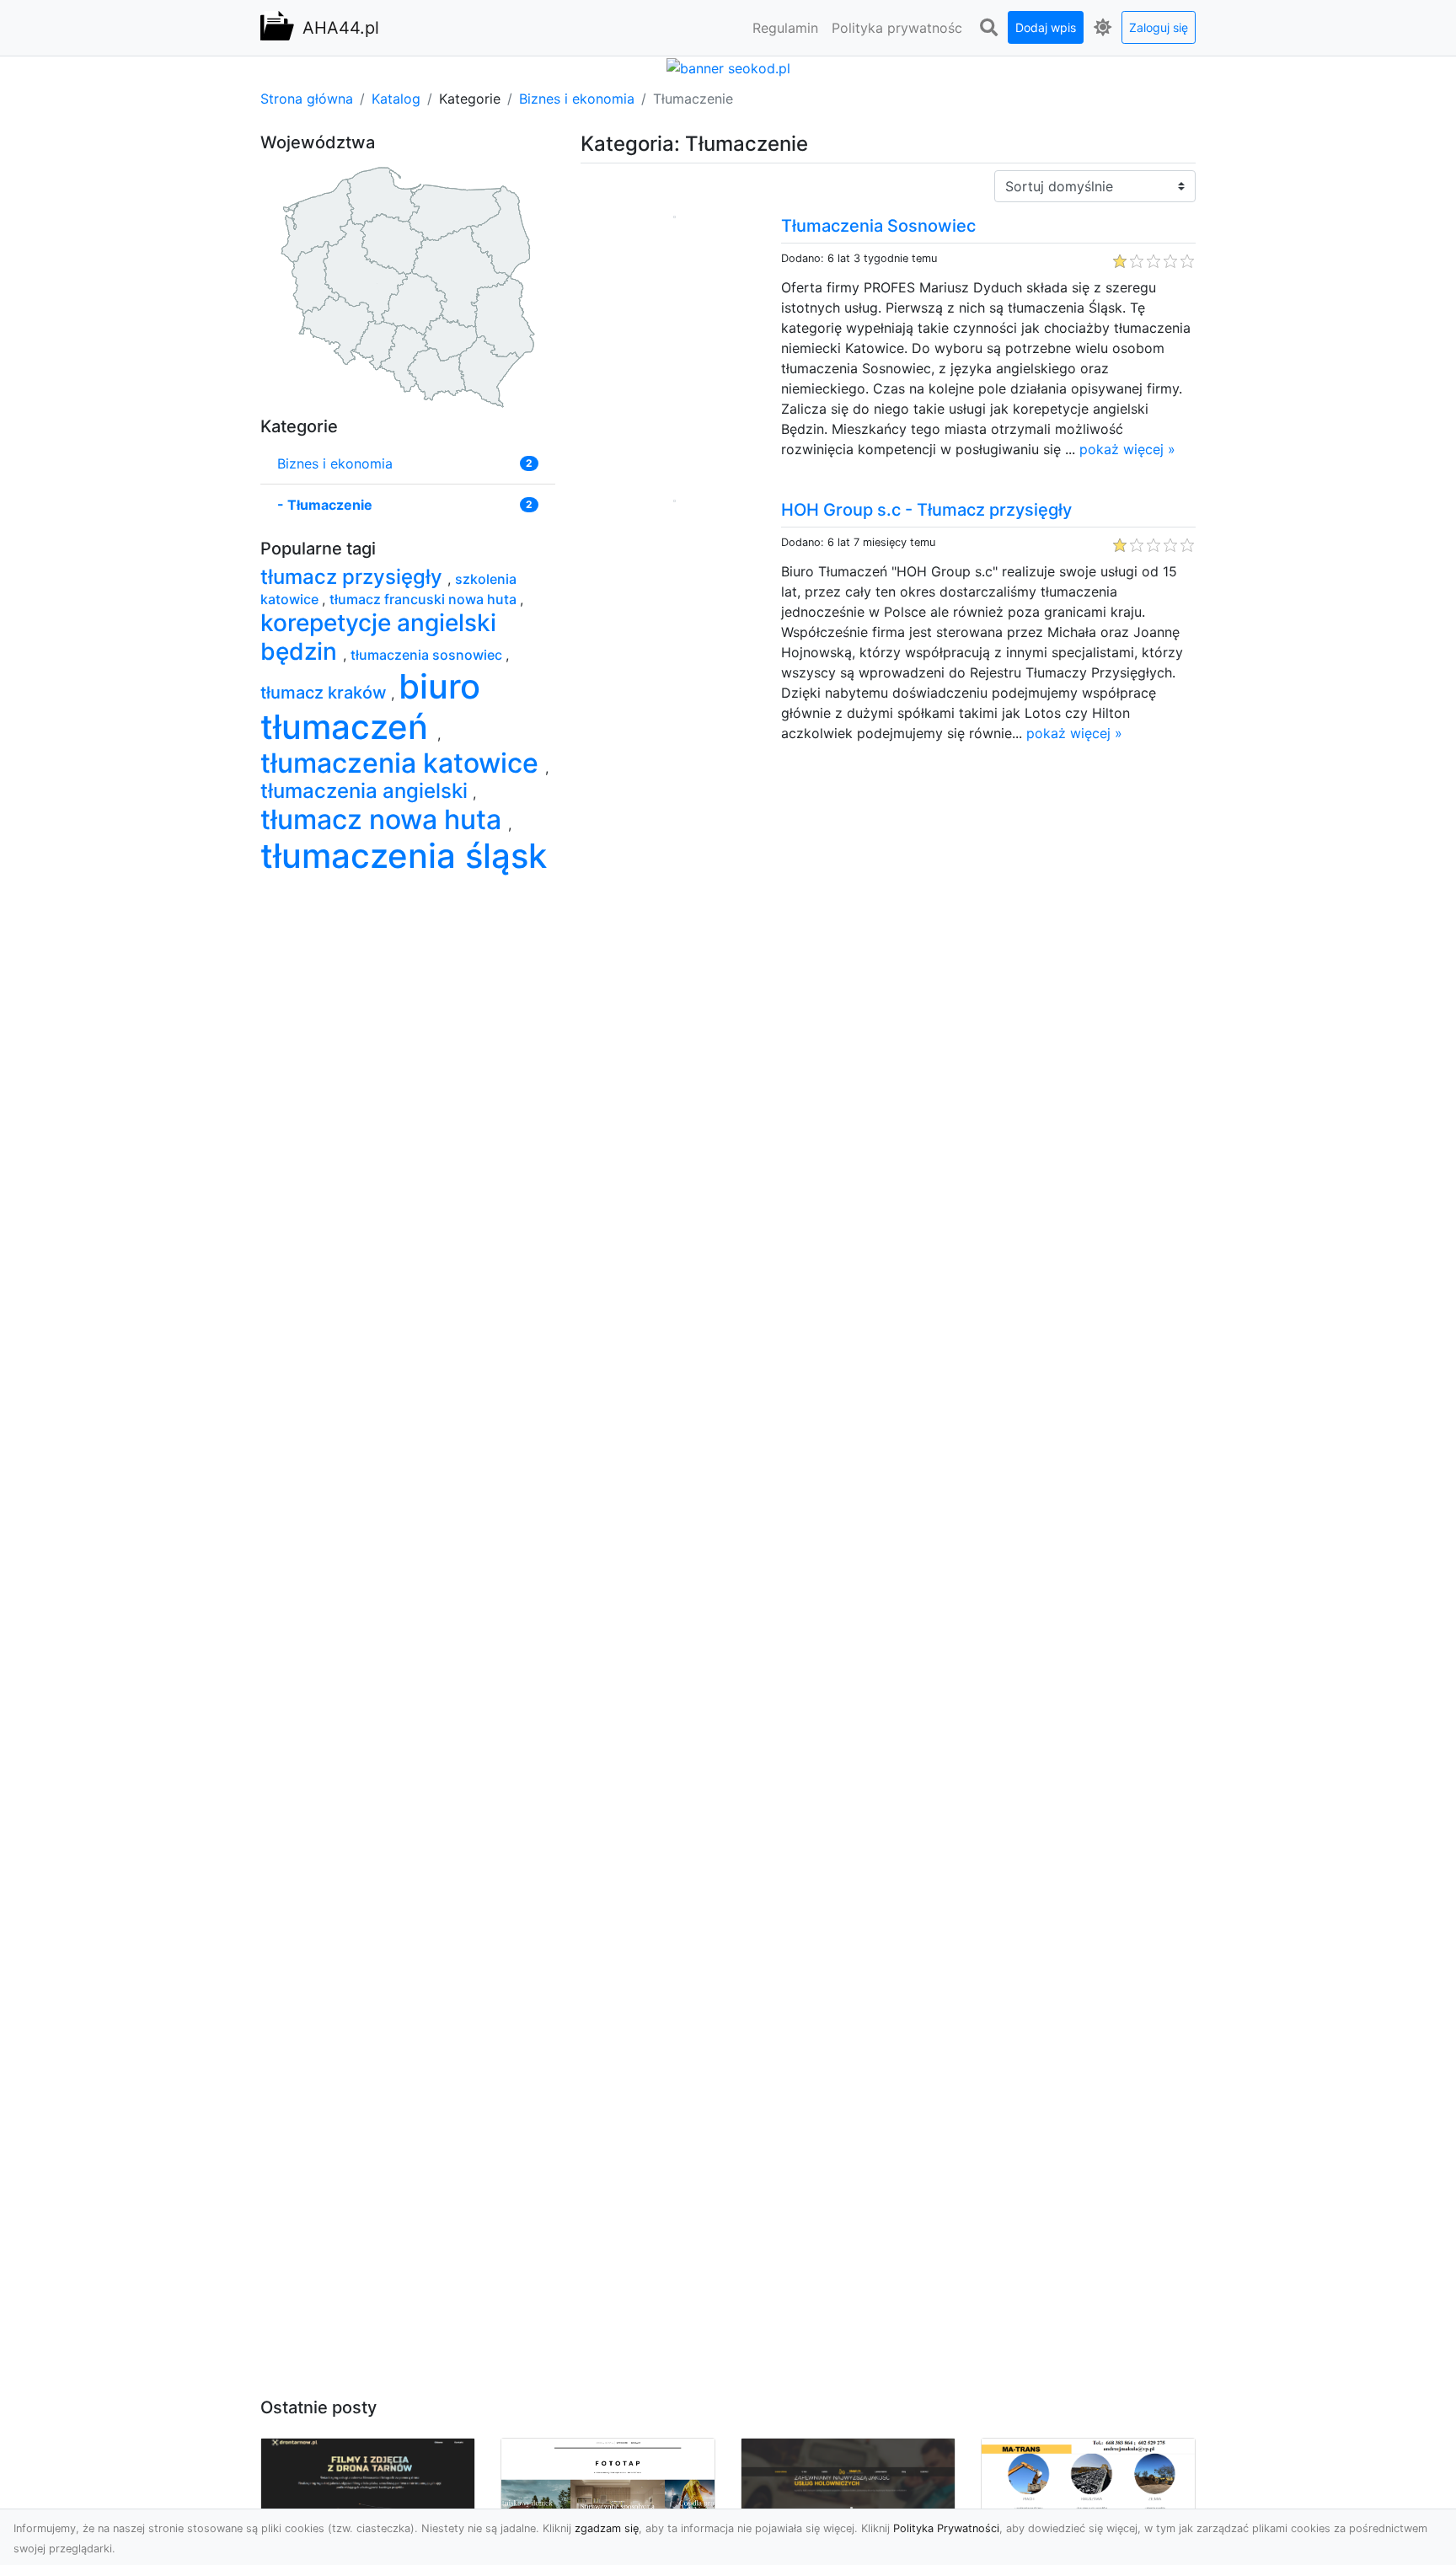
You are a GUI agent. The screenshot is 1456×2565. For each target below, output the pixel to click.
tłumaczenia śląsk (404, 856)
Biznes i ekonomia (577, 99)
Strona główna (307, 99)
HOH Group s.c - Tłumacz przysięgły (926, 510)
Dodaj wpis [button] (1046, 27)
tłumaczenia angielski (367, 791)
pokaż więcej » (1127, 449)
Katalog (396, 99)
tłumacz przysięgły (354, 577)
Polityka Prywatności (946, 2528)
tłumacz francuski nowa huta (425, 599)
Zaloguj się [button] (1159, 27)
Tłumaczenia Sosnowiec (878, 226)
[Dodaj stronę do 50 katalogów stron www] (728, 67)
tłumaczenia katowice (403, 763)
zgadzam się (607, 2528)
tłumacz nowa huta (384, 819)
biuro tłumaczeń (370, 707)
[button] (988, 28)
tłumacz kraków (326, 693)
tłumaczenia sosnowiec (428, 655)
